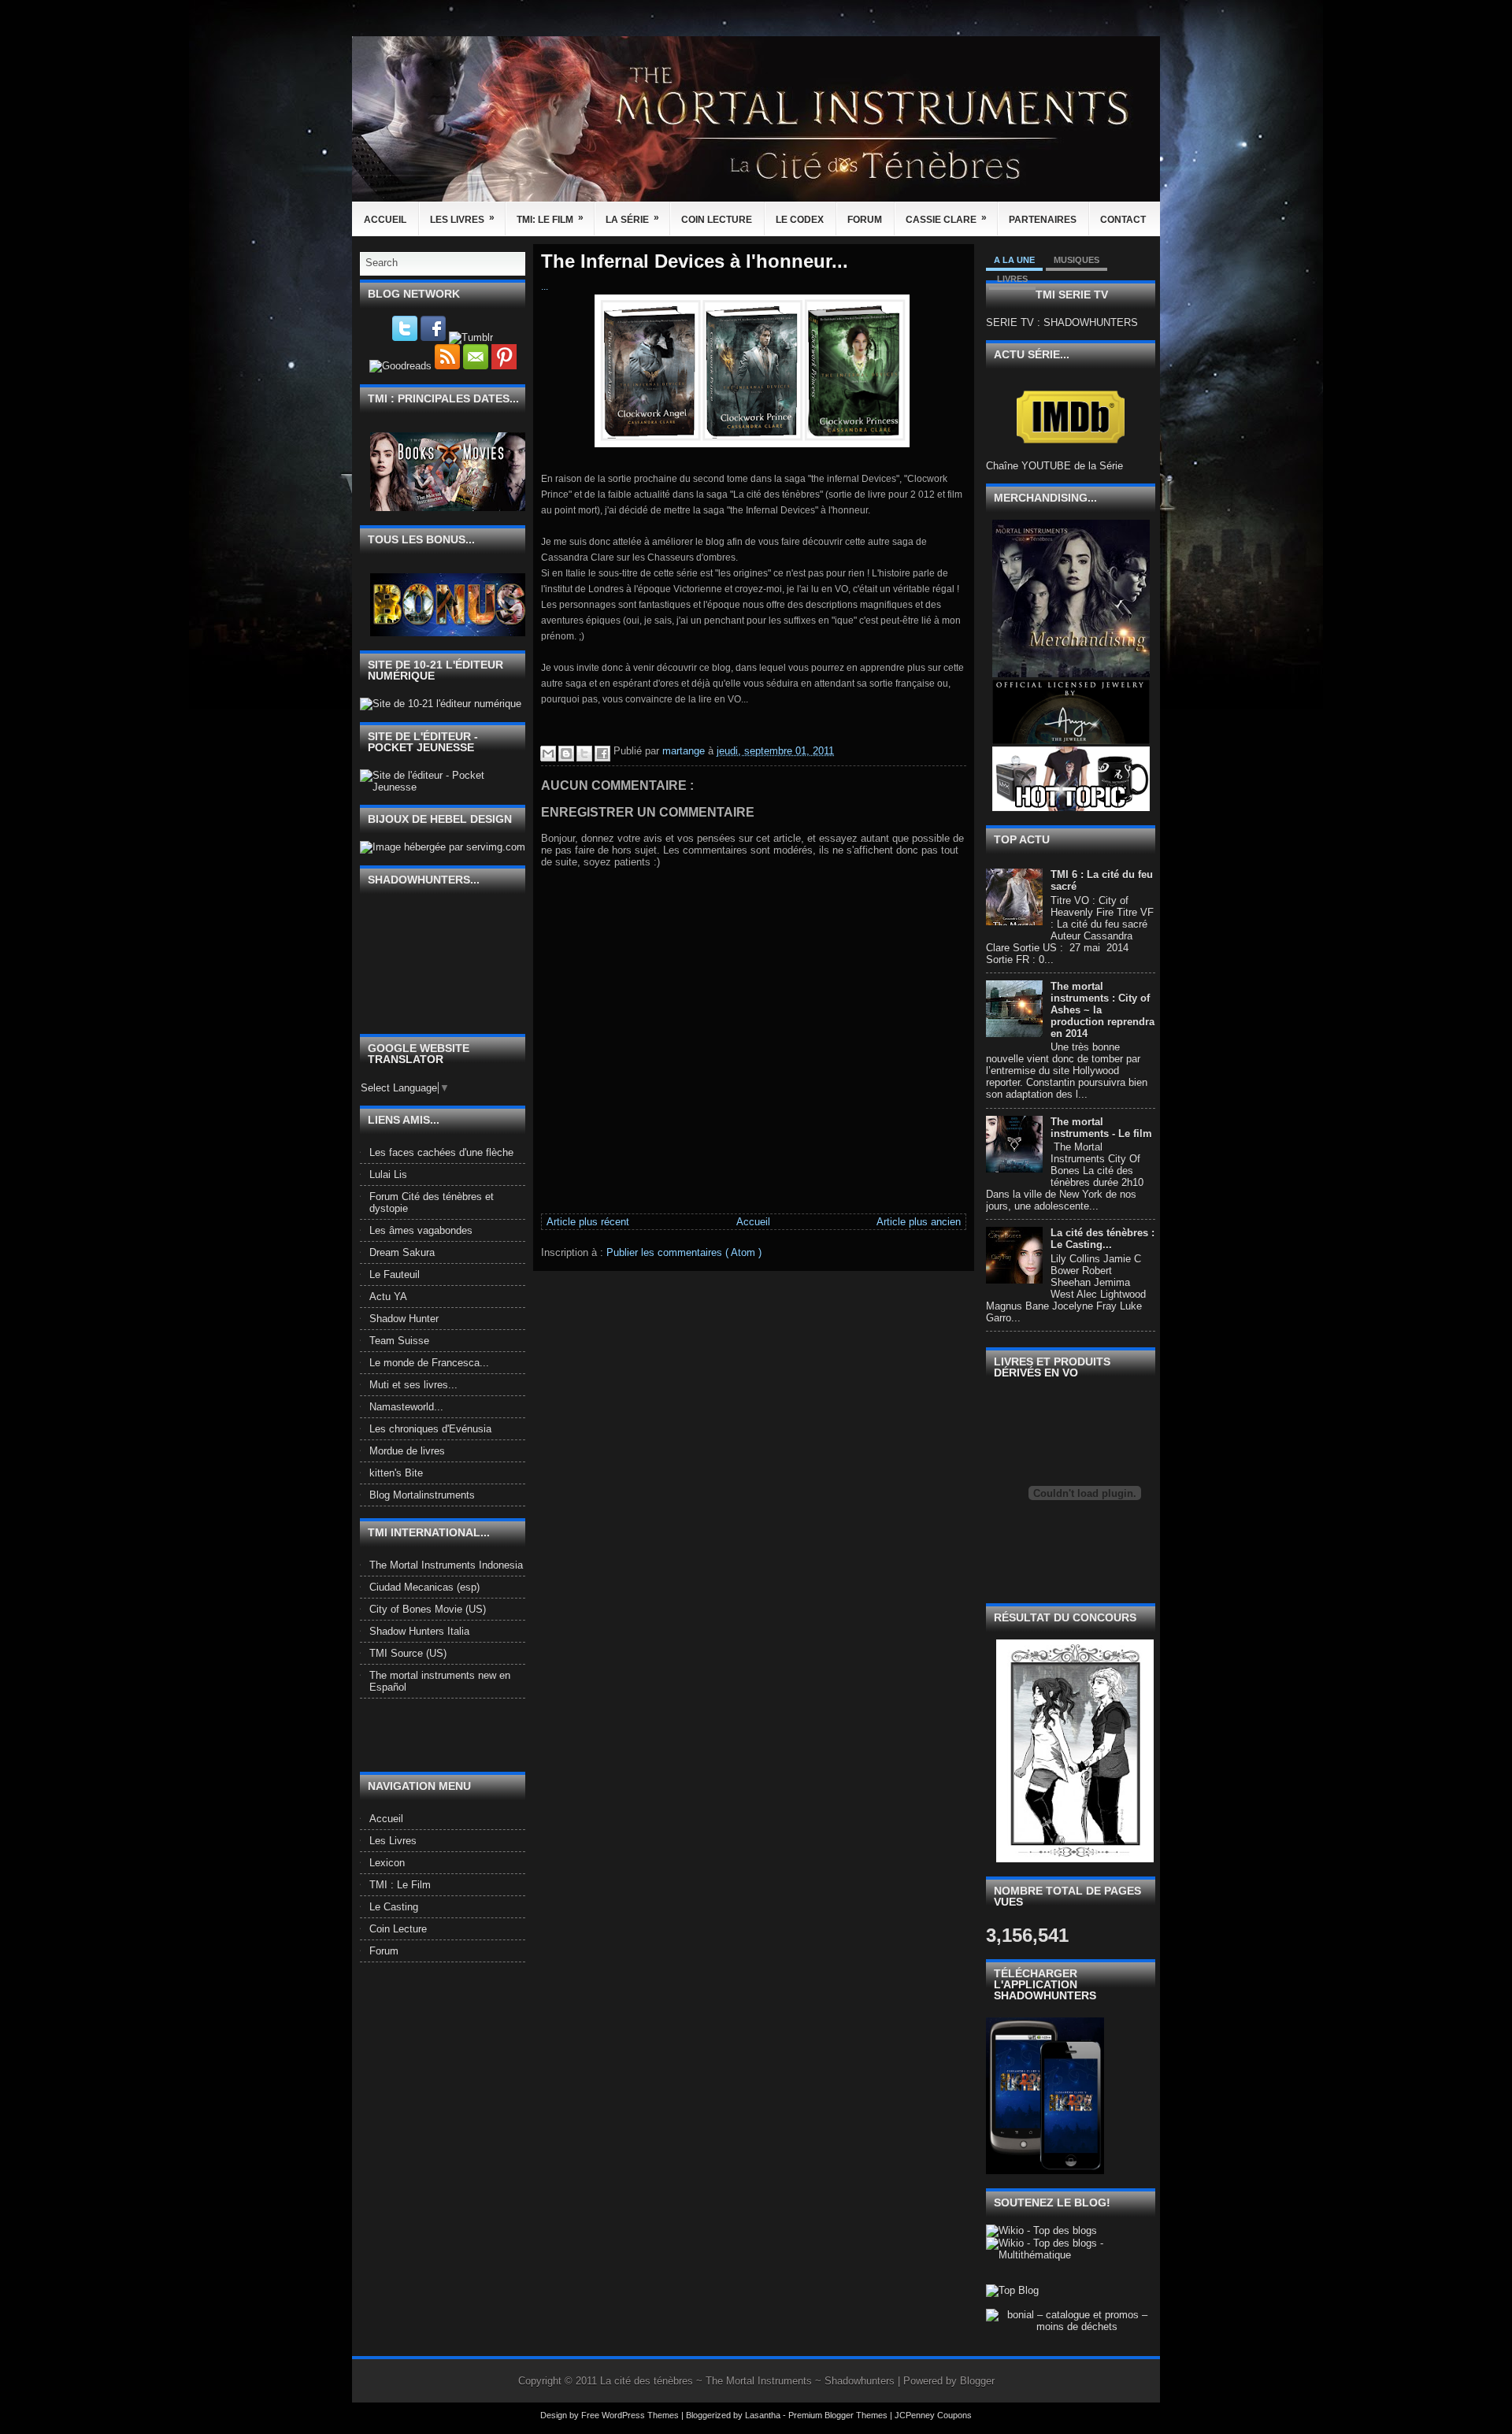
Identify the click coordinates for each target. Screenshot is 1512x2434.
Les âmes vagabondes (421, 1230)
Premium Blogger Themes (839, 2415)
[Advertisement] (452, 1734)
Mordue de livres (407, 1451)
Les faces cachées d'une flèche (441, 1152)
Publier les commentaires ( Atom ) (684, 1252)
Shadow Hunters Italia (419, 1631)
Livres (1012, 279)
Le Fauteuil (395, 1274)
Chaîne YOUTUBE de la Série (1054, 466)
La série (632, 219)
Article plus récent (588, 1222)
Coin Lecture (717, 220)
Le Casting (394, 1907)
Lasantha (764, 2415)
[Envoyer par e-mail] (548, 754)
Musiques (1077, 260)
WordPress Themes (641, 2415)
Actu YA (388, 1297)
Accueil (385, 220)
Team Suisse (399, 1341)
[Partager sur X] (584, 754)
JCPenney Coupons (933, 2415)
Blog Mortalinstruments (422, 1495)
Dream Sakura (402, 1252)
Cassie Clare (946, 219)
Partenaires (1043, 220)
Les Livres (462, 219)
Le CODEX (800, 220)
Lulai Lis (388, 1174)
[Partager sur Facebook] (602, 754)
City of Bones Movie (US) (428, 1609)
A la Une (1014, 260)
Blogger (977, 2381)
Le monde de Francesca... (429, 1363)
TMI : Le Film (400, 1885)
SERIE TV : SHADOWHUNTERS (1062, 322)
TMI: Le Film (550, 219)
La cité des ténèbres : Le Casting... (1102, 1239)
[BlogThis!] (566, 754)
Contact (1123, 220)
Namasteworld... (406, 1407)
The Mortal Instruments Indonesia (446, 1565)
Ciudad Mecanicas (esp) (424, 1587)
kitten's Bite (396, 1473)
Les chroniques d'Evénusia (430, 1429)
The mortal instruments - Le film (1101, 1128)
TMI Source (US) (408, 1653)
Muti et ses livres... (413, 1385)
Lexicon (387, 1863)
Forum (865, 220)
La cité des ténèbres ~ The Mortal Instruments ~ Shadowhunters (749, 2381)
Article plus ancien (919, 1222)
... (545, 287)
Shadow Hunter (404, 1319)
